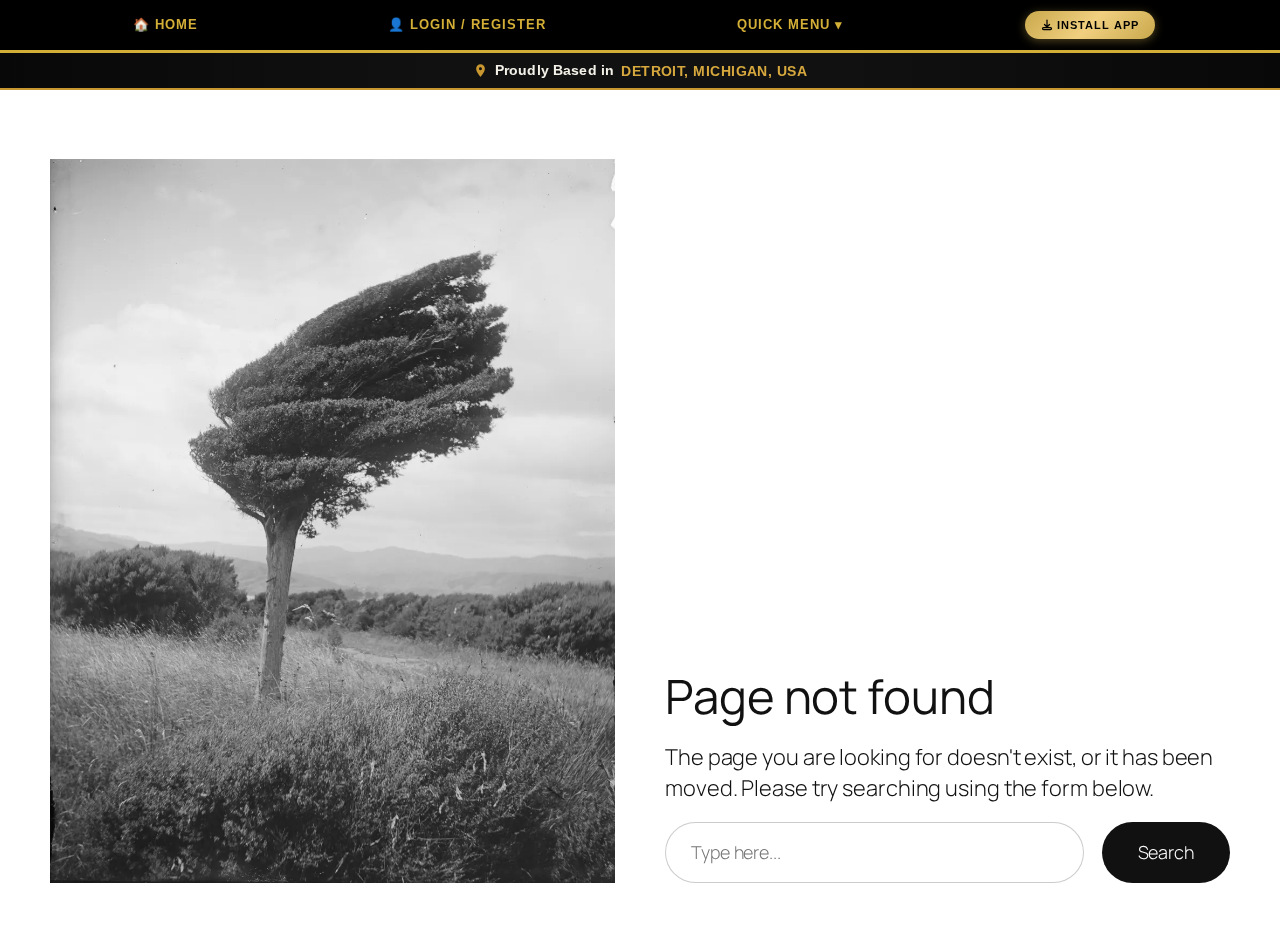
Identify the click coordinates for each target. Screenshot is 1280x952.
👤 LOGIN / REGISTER (467, 24)
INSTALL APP (1098, 25)
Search (1166, 852)
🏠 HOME (165, 24)
